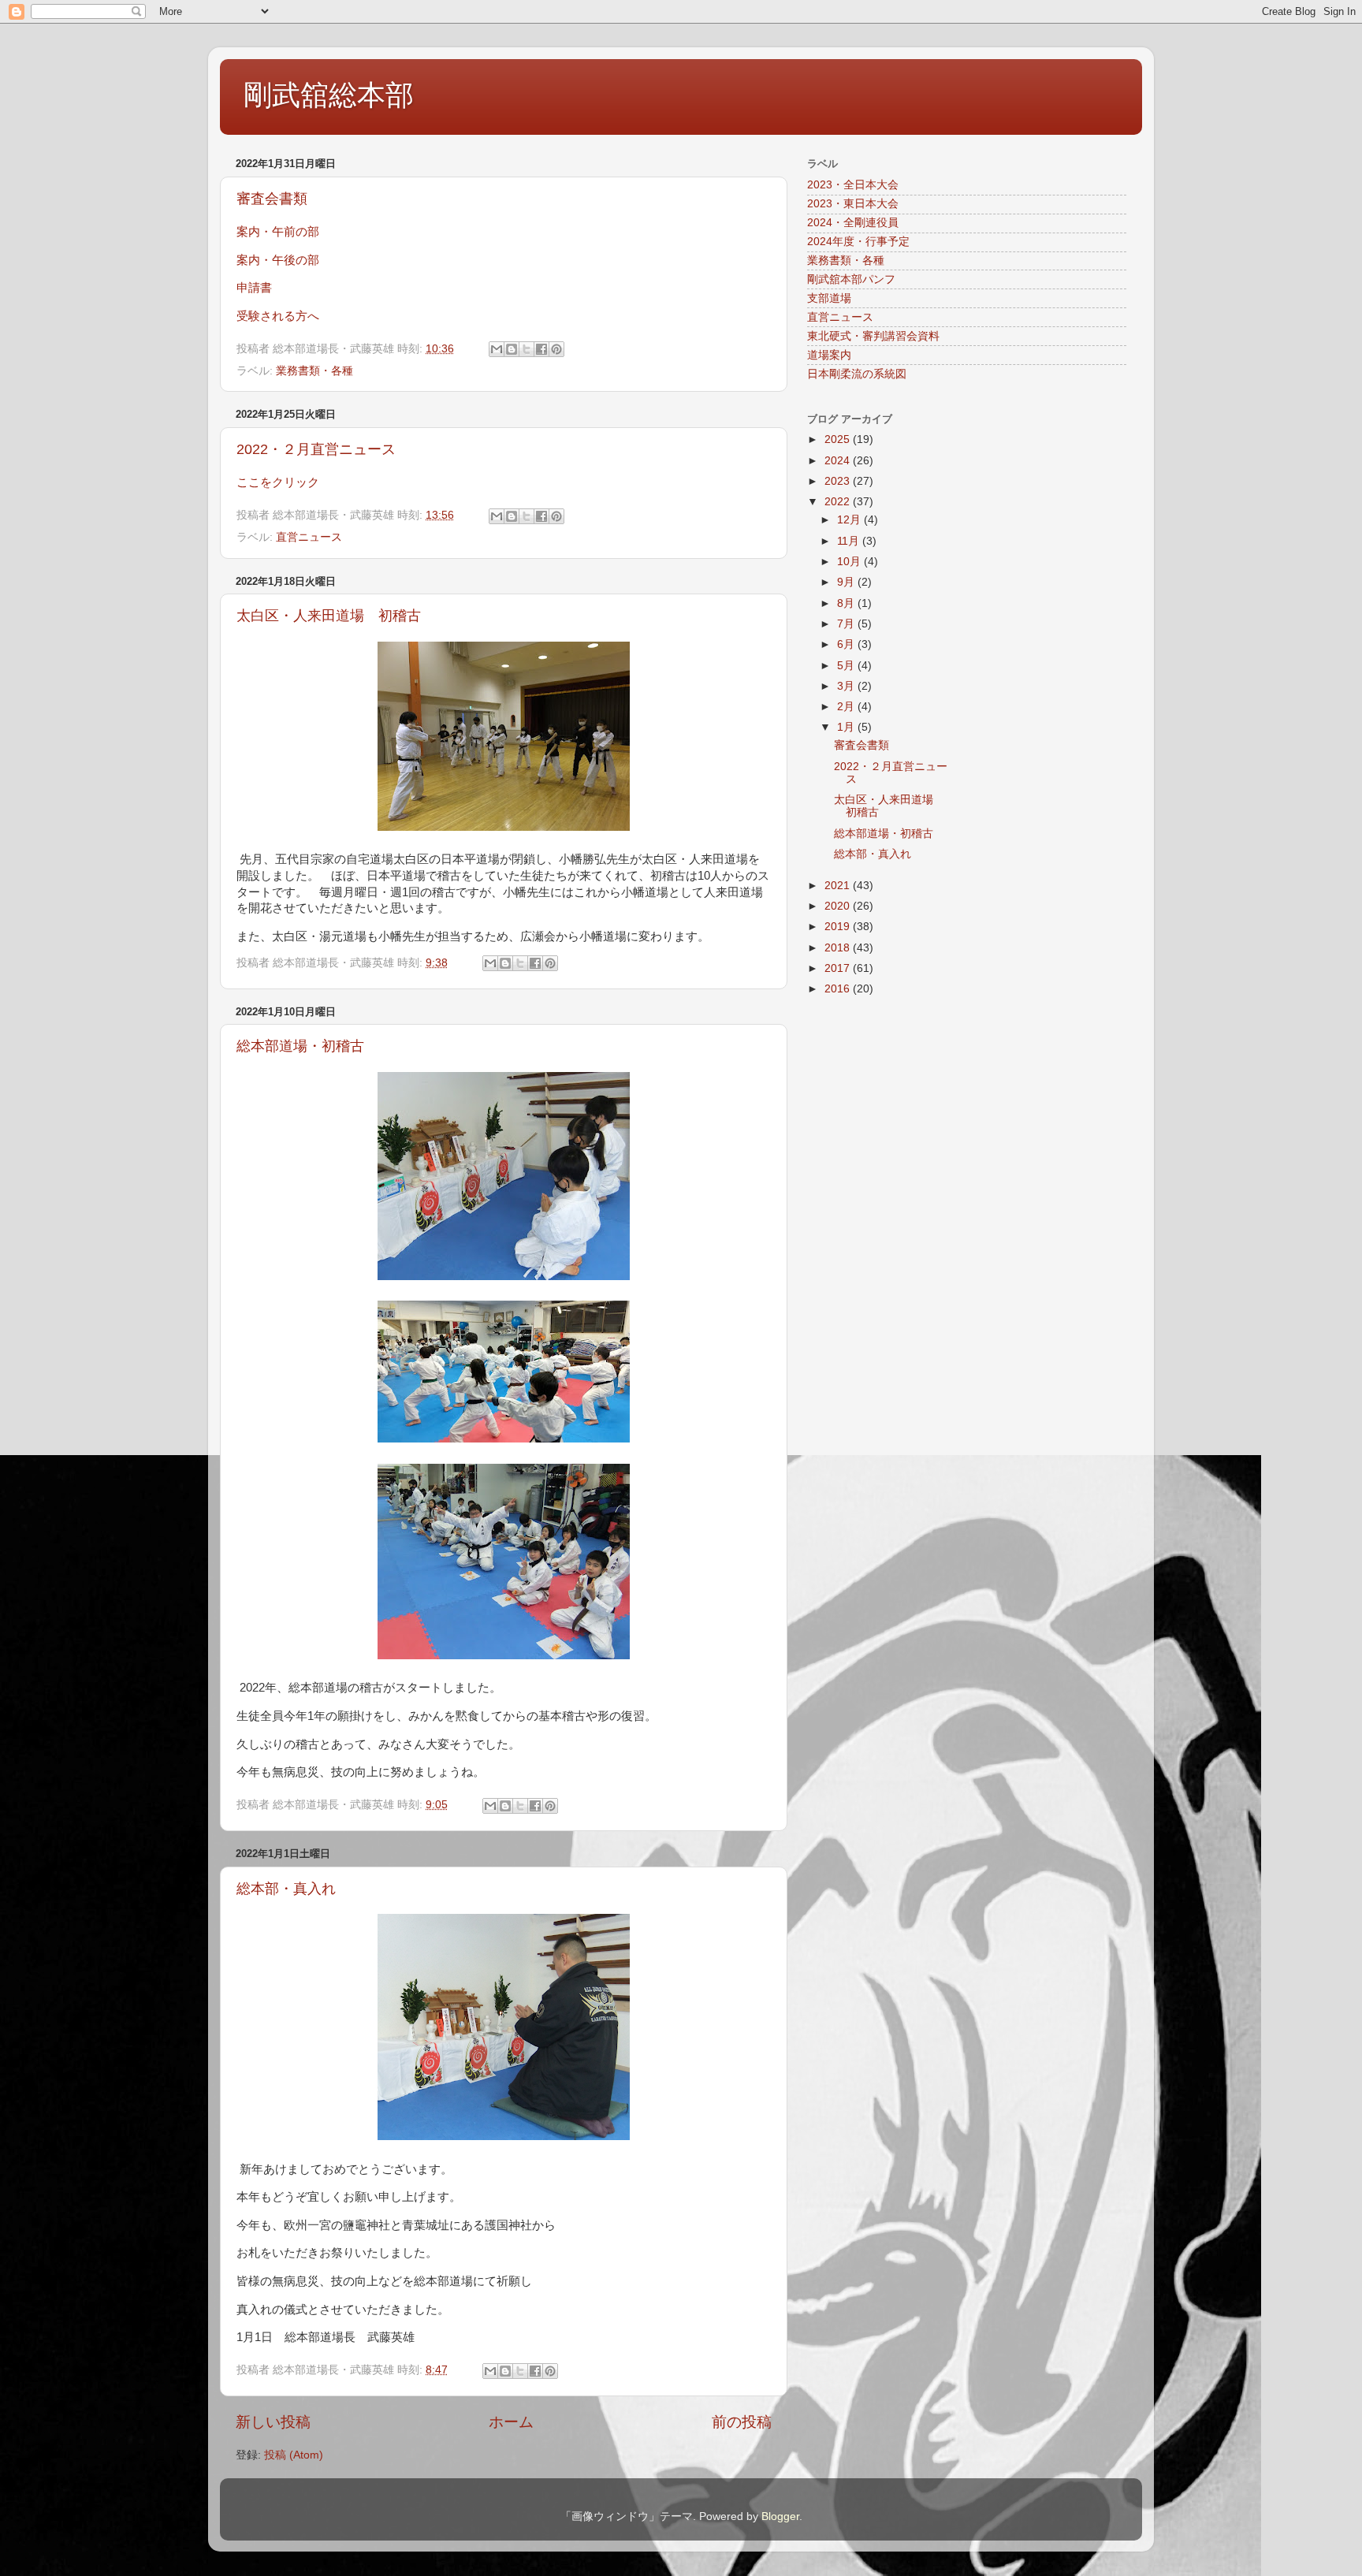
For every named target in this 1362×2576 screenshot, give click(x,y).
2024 (839, 461)
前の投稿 (742, 2422)
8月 (847, 603)
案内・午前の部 (278, 232)
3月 (847, 686)
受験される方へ (278, 316)
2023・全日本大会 (853, 185)
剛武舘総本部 (329, 95)
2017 (839, 968)
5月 (847, 666)
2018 (839, 948)
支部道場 (829, 298)
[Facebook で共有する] (541, 349)
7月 (847, 624)
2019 (839, 927)
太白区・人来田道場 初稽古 (329, 616)
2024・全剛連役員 (853, 223)
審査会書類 (272, 199)
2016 (839, 989)
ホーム (511, 2422)
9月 (847, 582)
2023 (839, 481)
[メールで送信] (497, 349)
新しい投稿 (273, 2422)
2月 (847, 707)
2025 (839, 439)
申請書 (254, 288)
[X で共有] (527, 349)
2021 (839, 886)
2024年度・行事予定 (858, 242)
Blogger (780, 2516)
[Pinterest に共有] (556, 349)
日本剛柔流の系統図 (857, 374)
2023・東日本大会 (853, 204)
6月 (847, 644)
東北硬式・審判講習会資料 (873, 336)
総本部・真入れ (286, 1889)
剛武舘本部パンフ (851, 279)
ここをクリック (278, 482)
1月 (847, 727)
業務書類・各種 (314, 371)
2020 (839, 906)
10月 (850, 562)
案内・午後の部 (278, 260)
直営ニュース (309, 537)
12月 (850, 520)
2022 (839, 502)
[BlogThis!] (512, 349)
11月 (850, 541)
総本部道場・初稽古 (300, 1046)
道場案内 (829, 355)
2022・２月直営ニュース (316, 449)
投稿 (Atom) (294, 2455)
